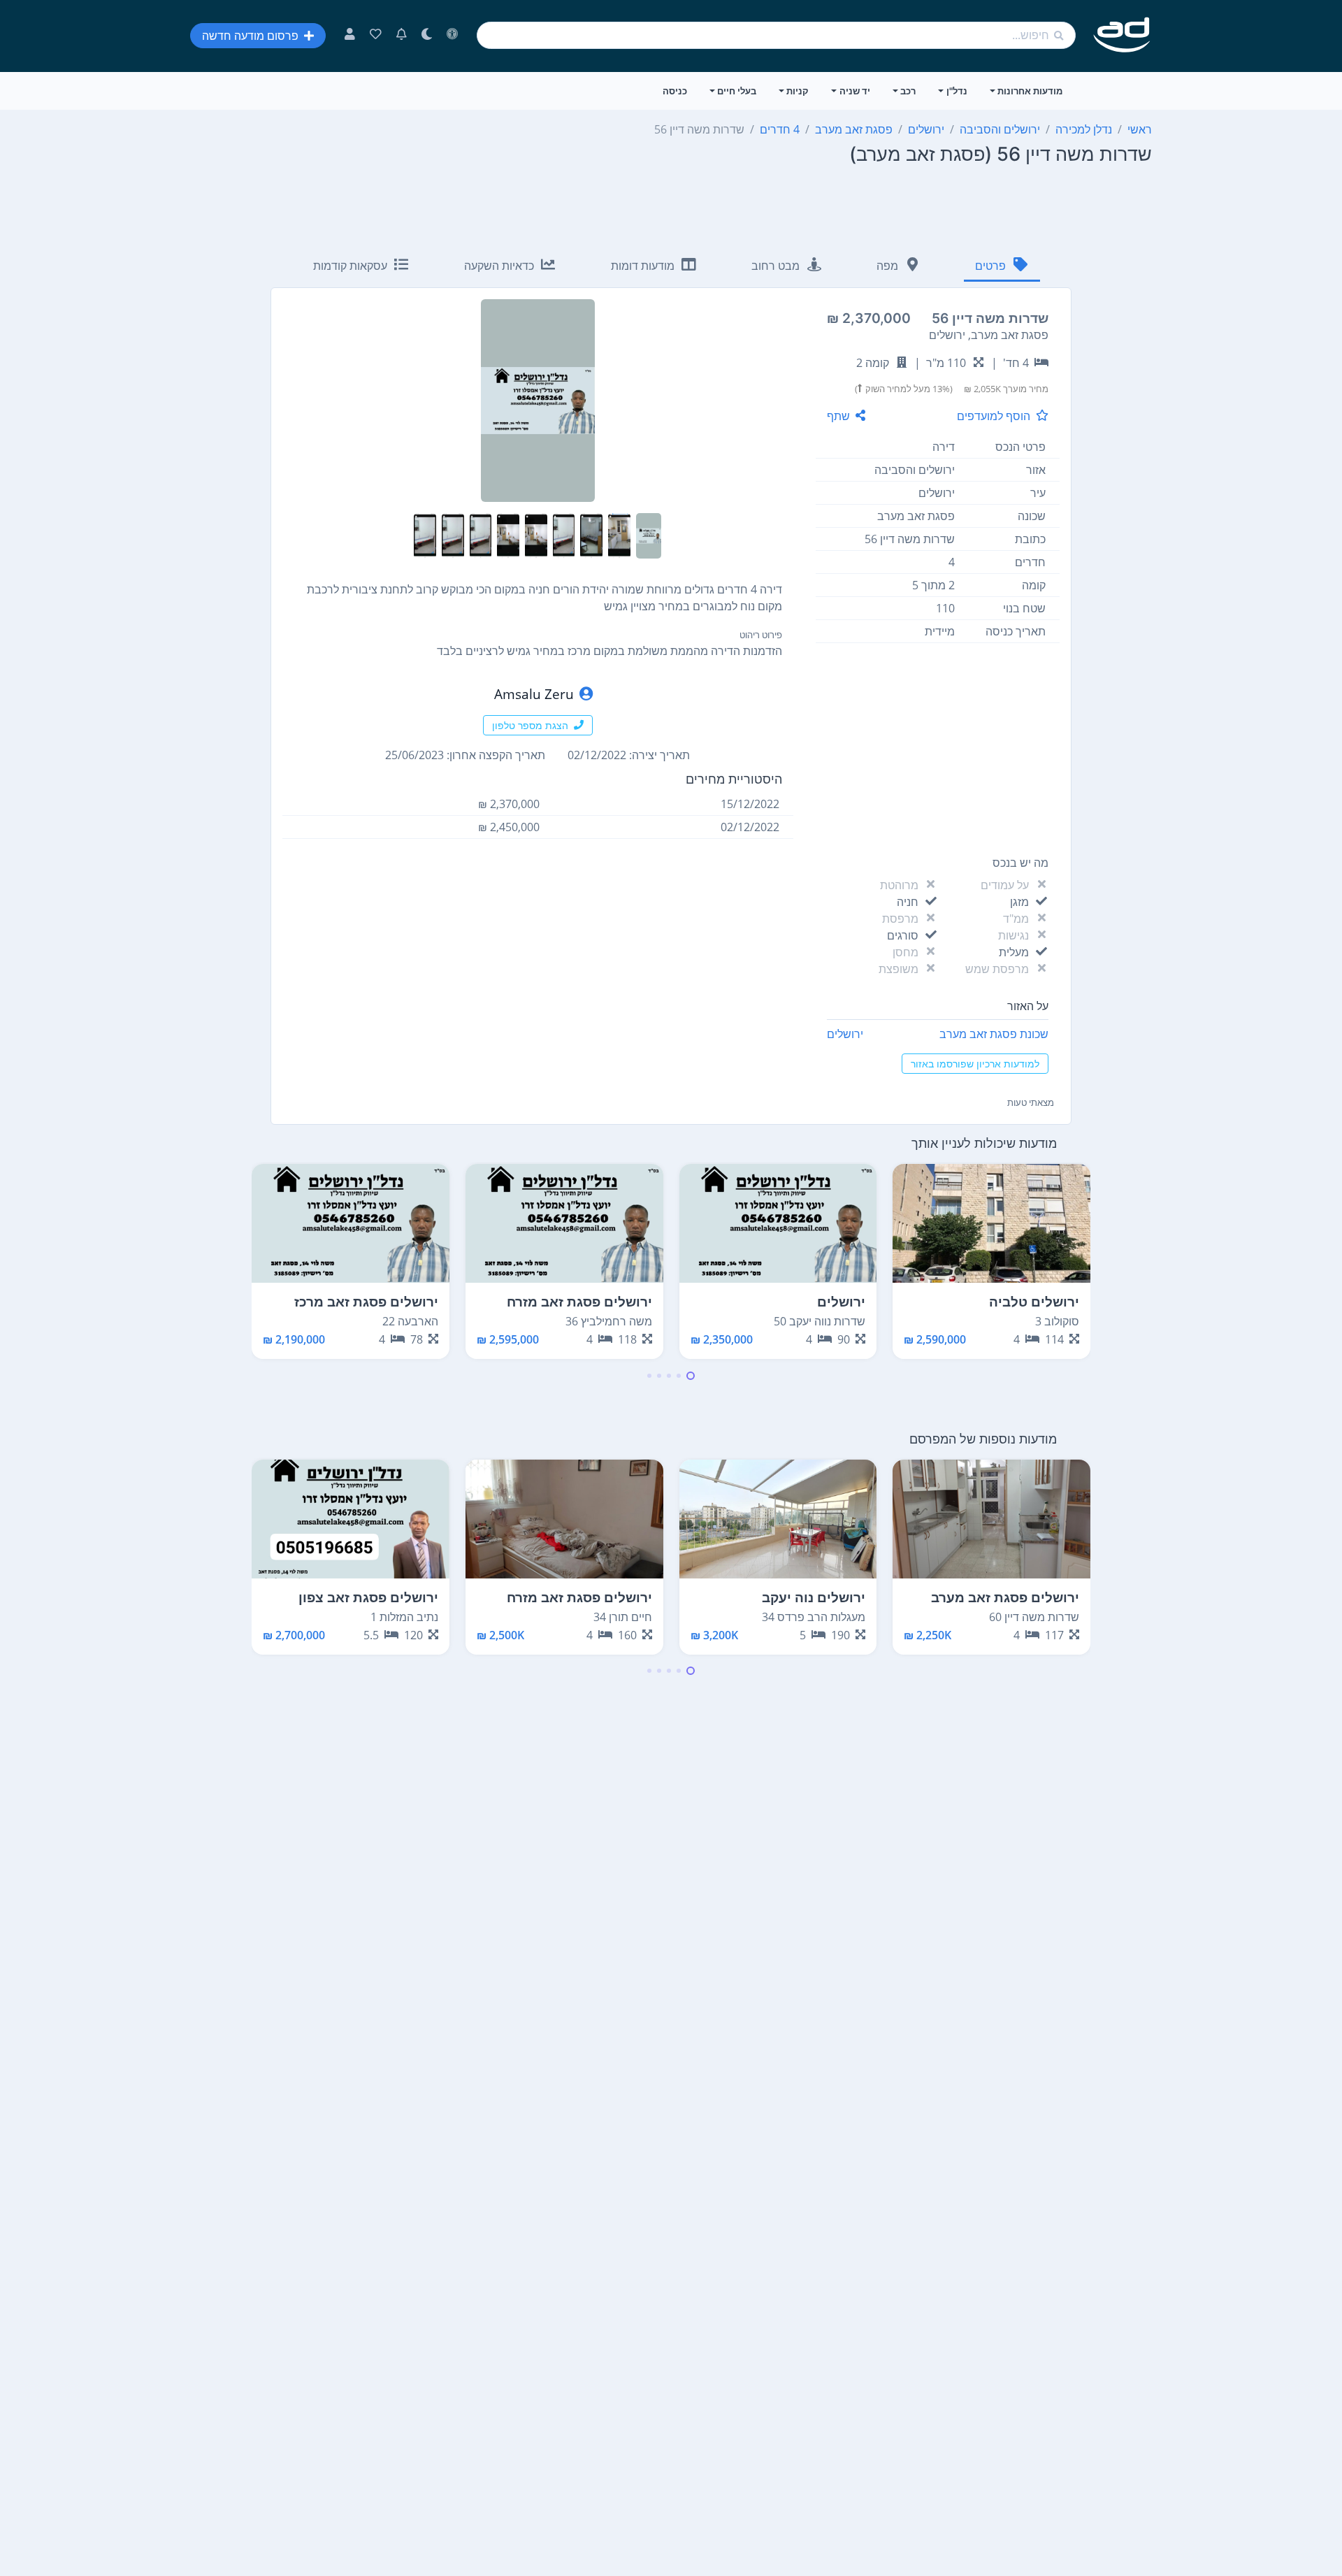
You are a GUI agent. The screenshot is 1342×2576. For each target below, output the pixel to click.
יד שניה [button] (855, 91)
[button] (691, 1376)
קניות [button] (798, 91)
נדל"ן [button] (957, 91)
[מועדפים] (376, 36)
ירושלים (845, 1034)
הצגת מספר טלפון (530, 725)
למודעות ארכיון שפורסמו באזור (975, 1064)
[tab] (1002, 267)
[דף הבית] (1122, 35)
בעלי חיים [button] (737, 91)
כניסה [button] (675, 91)
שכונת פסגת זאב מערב (994, 1034)
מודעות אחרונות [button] (1030, 91)
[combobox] (776, 35)
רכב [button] (908, 91)
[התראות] (402, 36)
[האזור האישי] (350, 36)
